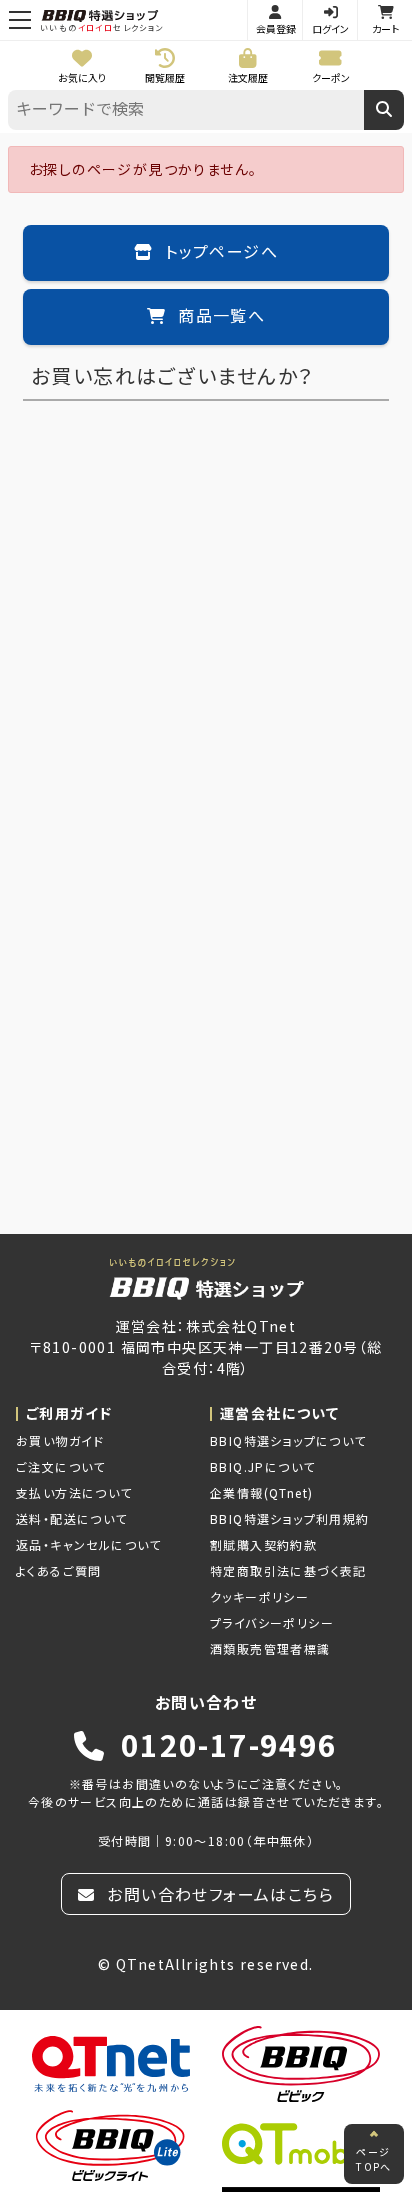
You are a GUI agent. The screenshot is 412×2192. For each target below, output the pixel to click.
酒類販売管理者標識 (270, 1648)
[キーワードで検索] (384, 110)
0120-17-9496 (224, 1744)
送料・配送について (72, 1518)
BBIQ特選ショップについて (288, 1440)
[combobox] (186, 110)
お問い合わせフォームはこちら (218, 1894)
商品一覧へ (219, 317)
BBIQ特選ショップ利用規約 (290, 1518)
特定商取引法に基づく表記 (288, 1570)
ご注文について (61, 1466)
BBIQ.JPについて (262, 1466)
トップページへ (219, 253)
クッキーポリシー (259, 1596)
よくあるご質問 (59, 1570)
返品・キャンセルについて (89, 1544)
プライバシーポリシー (272, 1622)
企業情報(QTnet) (261, 1492)
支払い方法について (74, 1492)
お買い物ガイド (60, 1440)
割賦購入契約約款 (263, 1544)
